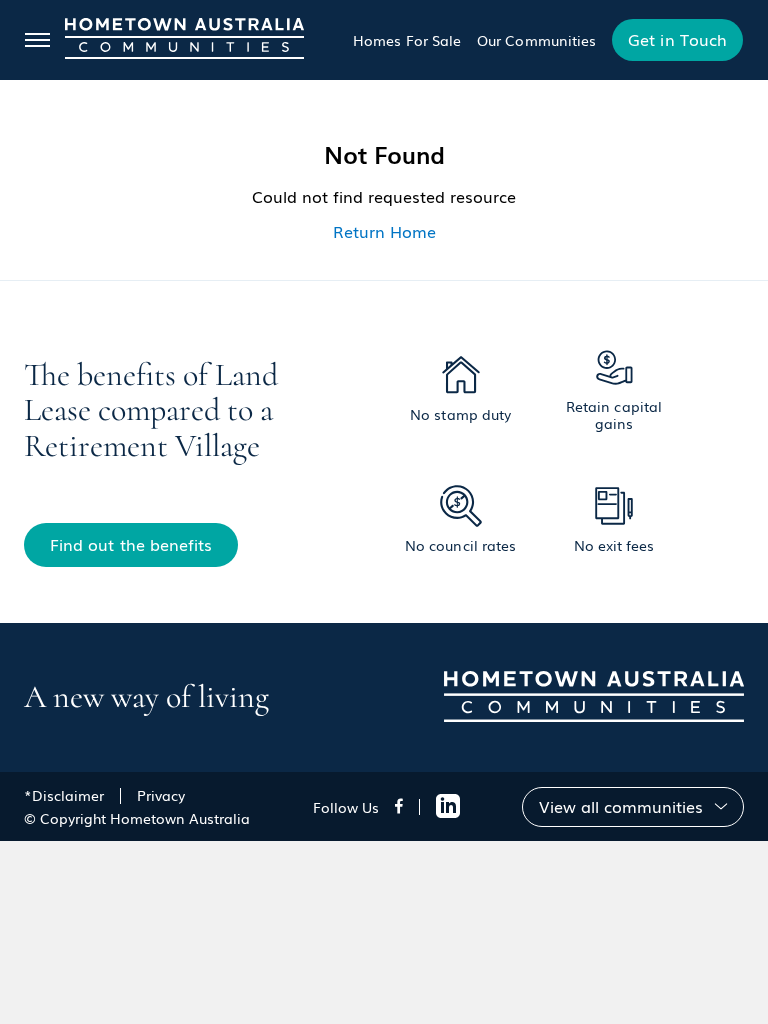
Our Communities (536, 40)
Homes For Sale (407, 40)
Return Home (384, 231)
